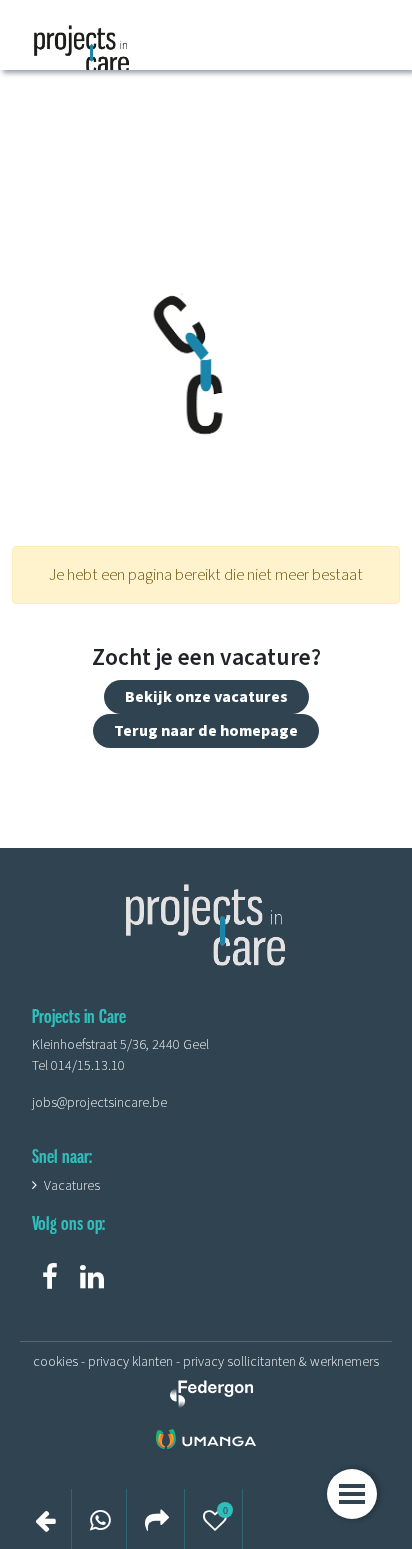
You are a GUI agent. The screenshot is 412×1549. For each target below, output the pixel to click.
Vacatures (72, 1186)
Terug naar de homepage (206, 731)
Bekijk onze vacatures (206, 697)
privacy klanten (130, 1362)
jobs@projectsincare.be (99, 1103)
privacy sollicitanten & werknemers (281, 1362)
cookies (55, 1362)
